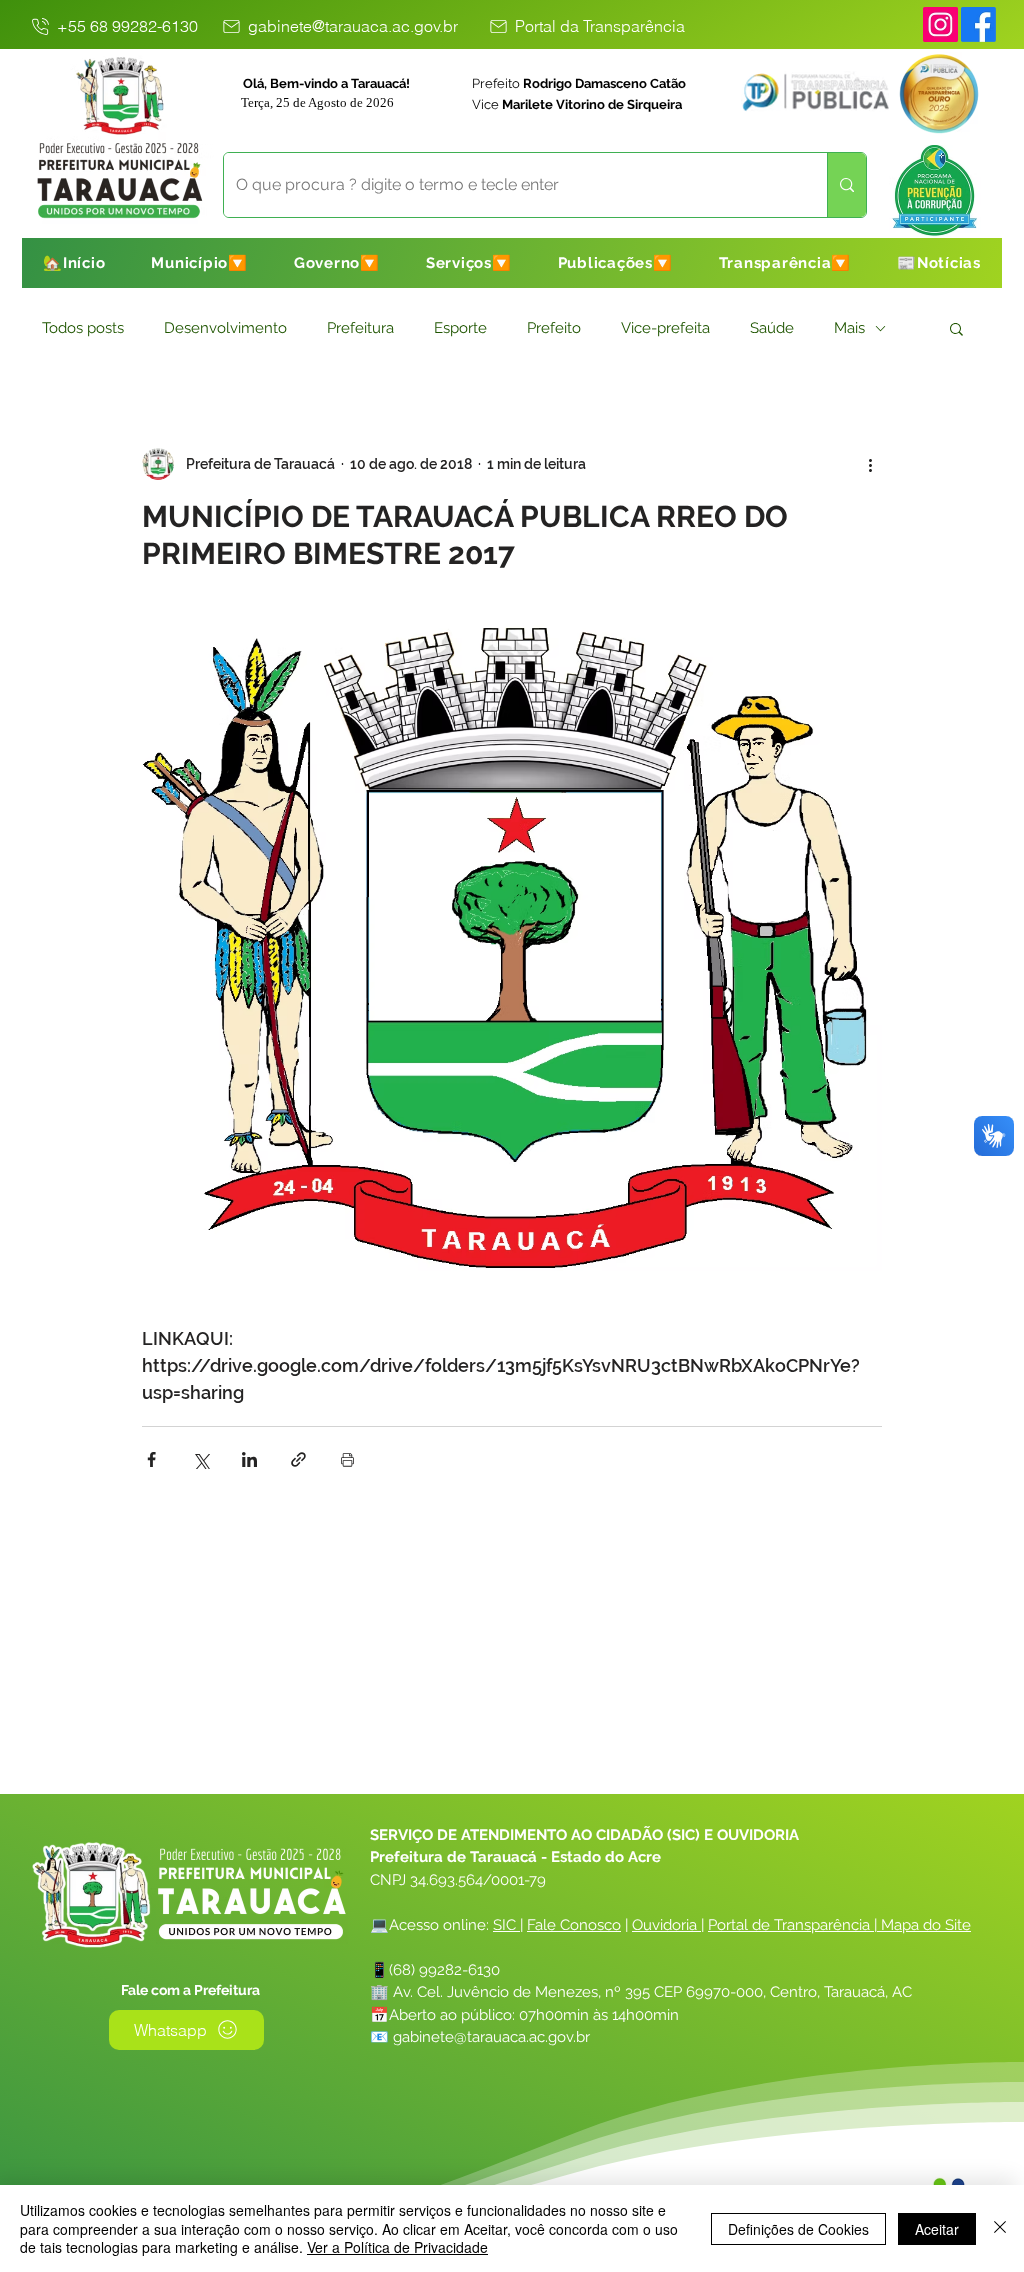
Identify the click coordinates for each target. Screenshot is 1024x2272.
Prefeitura (360, 328)
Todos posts (83, 328)
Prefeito (554, 328)
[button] (199, 263)
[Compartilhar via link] (298, 1459)
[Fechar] (1000, 2228)
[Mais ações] (870, 464)
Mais (849, 328)
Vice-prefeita (665, 328)
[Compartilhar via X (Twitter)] (200, 1459)
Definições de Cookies (798, 2229)
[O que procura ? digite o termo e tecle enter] (846, 185)
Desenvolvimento (225, 328)
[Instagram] (940, 24)
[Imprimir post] (347, 1459)
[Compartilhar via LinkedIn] (249, 1459)
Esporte (460, 328)
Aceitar (937, 2229)
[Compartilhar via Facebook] (151, 1459)
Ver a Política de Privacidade (397, 2247)
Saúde (772, 328)
